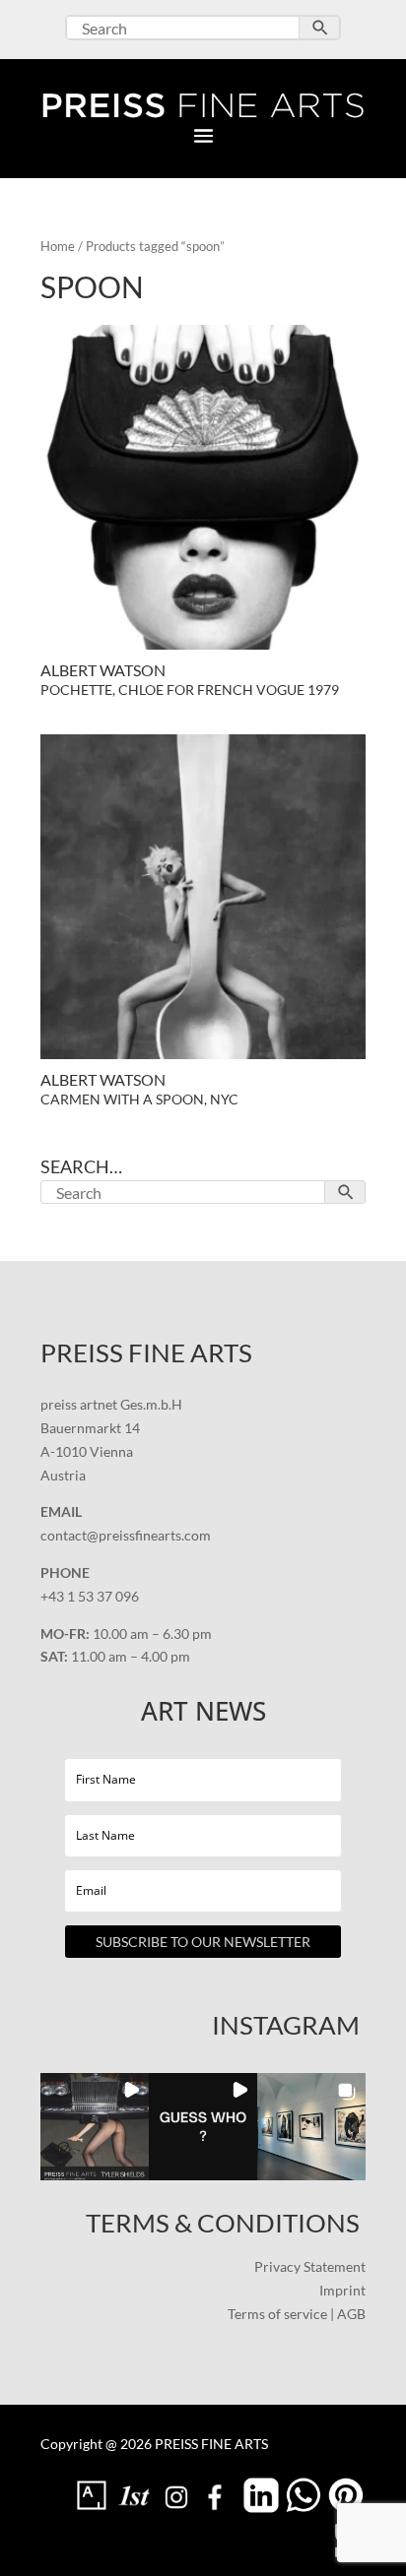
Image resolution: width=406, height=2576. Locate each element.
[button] (95, 2127)
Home (58, 246)
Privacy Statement (310, 2266)
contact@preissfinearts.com (126, 1535)
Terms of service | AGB (297, 2314)
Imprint (342, 2290)
